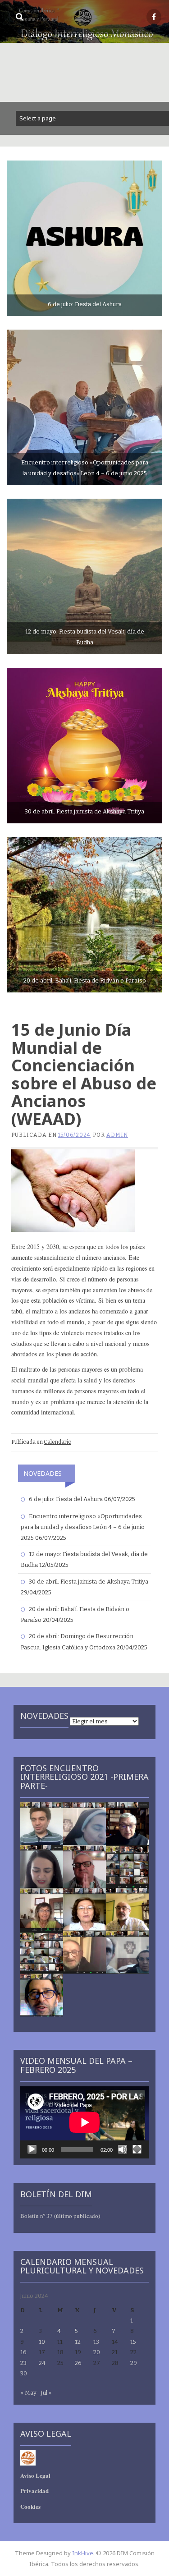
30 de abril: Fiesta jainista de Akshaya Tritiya (89, 1582)
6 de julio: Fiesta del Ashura (66, 1499)
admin (117, 1135)
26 (78, 2363)
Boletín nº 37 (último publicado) (60, 2216)
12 (78, 2342)
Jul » (46, 2393)
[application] (84, 2122)
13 (96, 2342)
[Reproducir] (32, 2149)
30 (24, 2373)
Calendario (57, 1442)
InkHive (83, 2553)
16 (23, 2352)
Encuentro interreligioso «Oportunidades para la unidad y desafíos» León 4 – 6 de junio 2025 (83, 1527)
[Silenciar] (123, 2149)
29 (134, 2363)
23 (23, 2363)
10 (42, 2342)
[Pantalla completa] (137, 2149)
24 (42, 2363)
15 (133, 2342)
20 (97, 2352)
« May (28, 2393)
